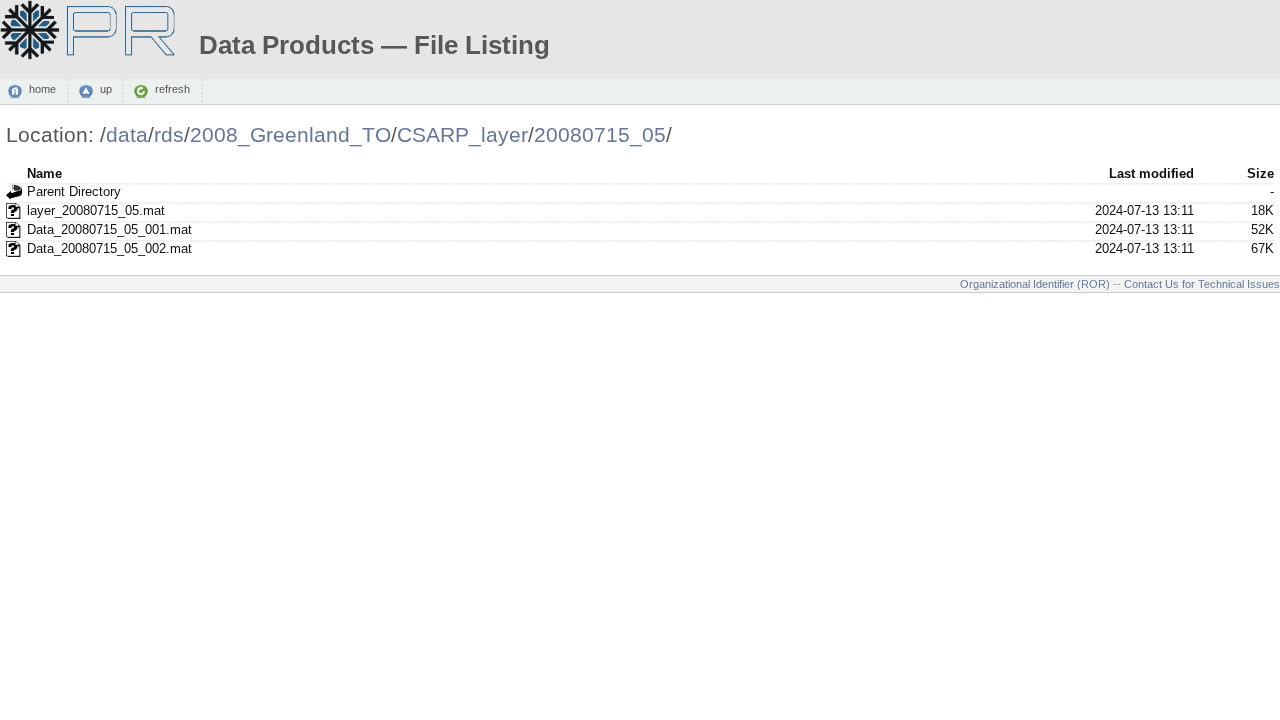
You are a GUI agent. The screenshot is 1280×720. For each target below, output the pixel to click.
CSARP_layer (462, 134)
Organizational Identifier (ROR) (1035, 284)
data (127, 134)
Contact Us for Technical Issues (1202, 284)
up (106, 90)
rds (169, 134)
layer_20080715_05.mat (96, 210)
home (42, 90)
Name (44, 173)
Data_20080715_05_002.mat (109, 248)
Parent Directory (74, 191)
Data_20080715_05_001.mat (109, 229)
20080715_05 (600, 134)
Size (1260, 173)
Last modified (1151, 173)
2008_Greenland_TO (290, 134)
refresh (172, 90)
